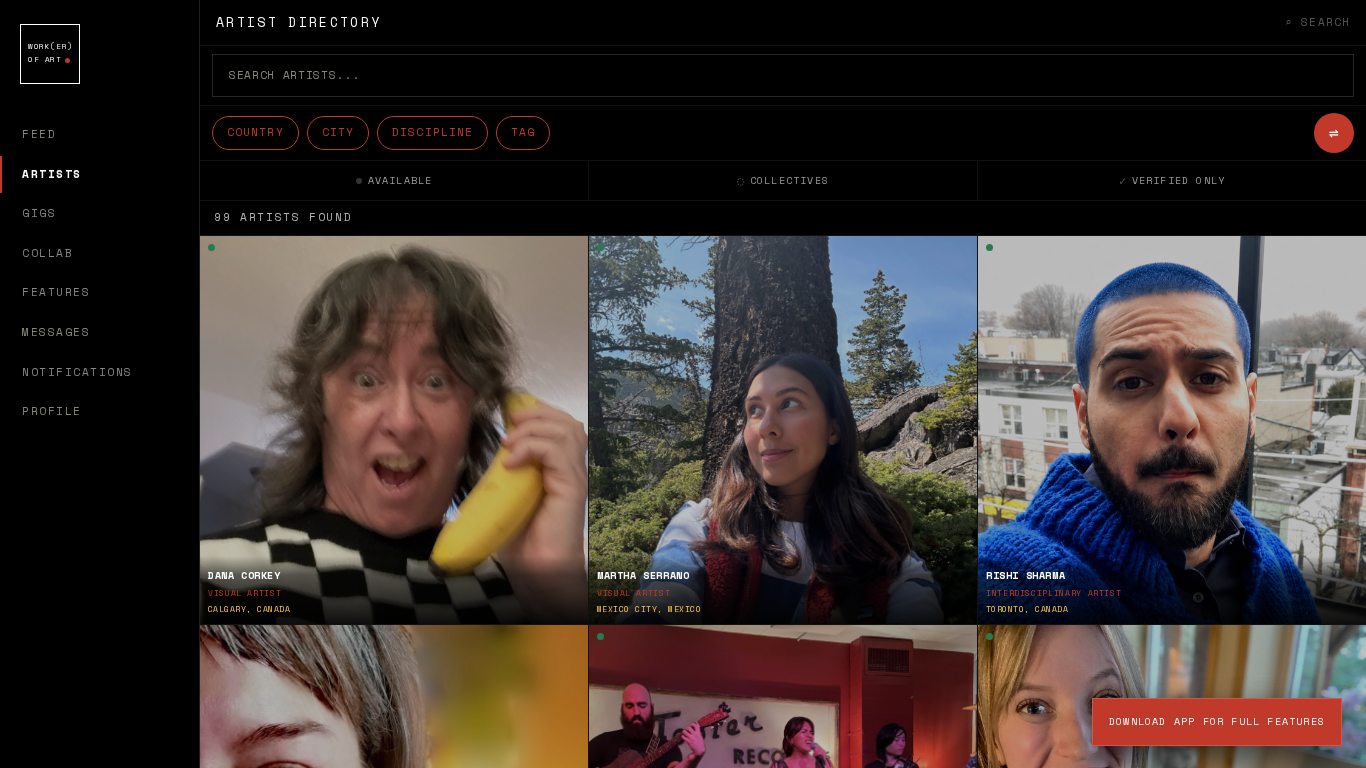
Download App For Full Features (1217, 721)
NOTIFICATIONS (77, 372)
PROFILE (52, 411)
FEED (39, 134)
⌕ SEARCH (1317, 22)
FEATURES (56, 292)
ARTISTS (52, 174)
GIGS (39, 213)
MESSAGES (56, 332)
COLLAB (47, 253)
